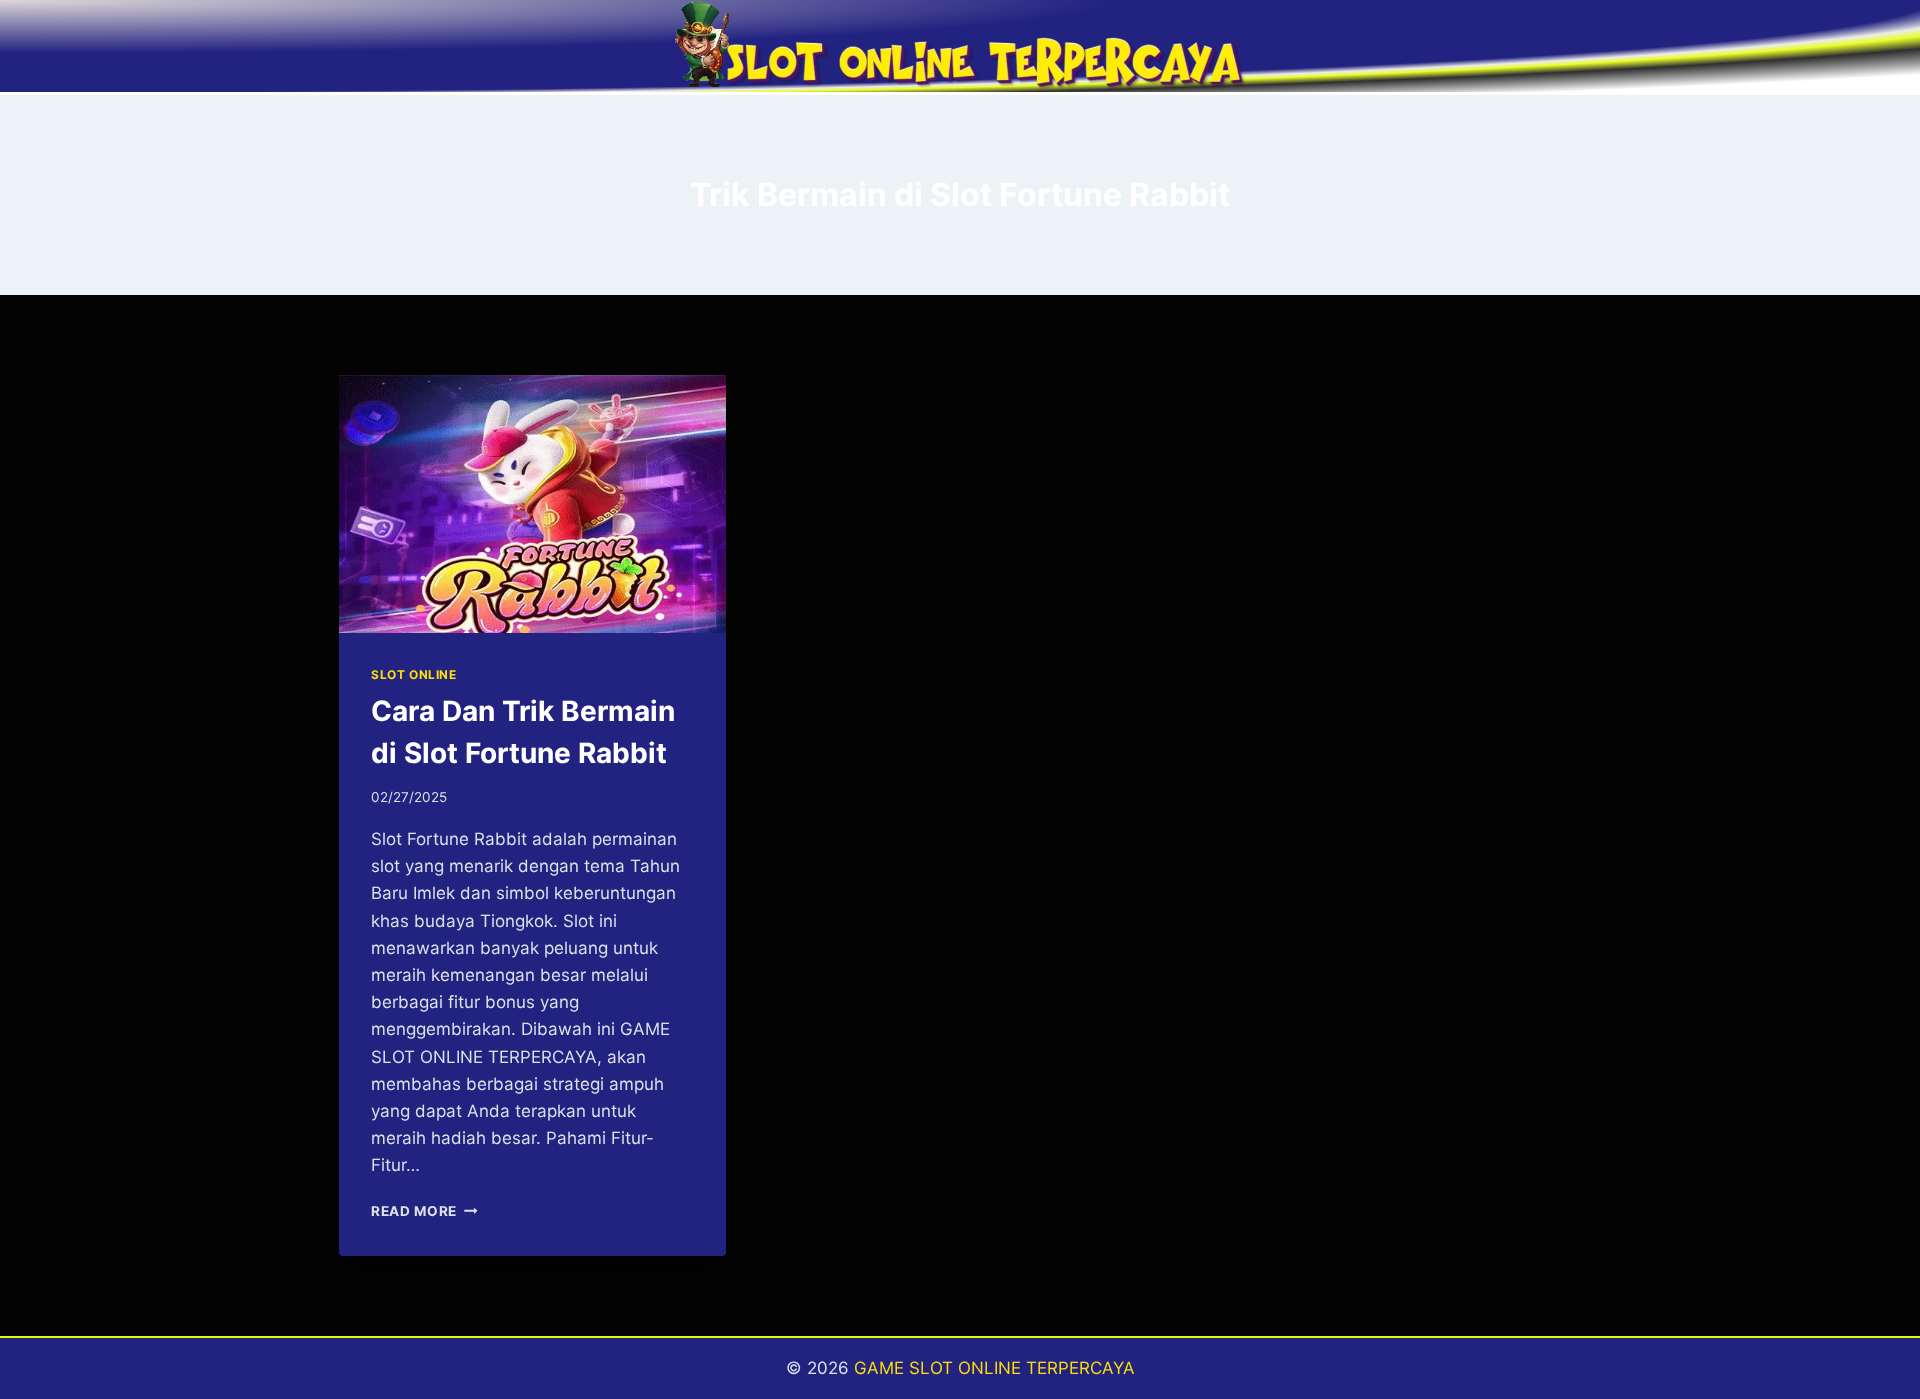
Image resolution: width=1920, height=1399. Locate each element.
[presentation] (532, 504)
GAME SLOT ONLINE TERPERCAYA (994, 1368)
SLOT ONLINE (414, 674)
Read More (424, 1211)
